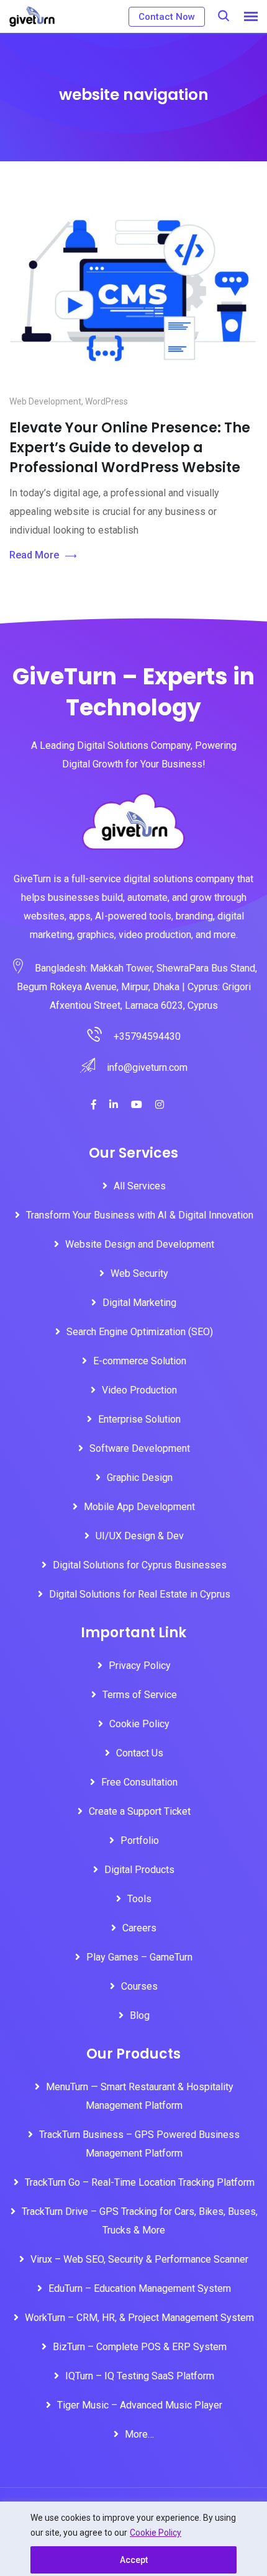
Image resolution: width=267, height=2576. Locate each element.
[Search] (224, 16)
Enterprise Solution (139, 1419)
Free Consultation (139, 1782)
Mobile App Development (139, 1507)
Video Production (139, 1390)
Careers (139, 1928)
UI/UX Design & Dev (140, 1536)
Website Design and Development (140, 1244)
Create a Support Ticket (140, 1811)
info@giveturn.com (147, 1067)
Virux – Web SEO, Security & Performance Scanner (139, 2259)
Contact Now (167, 17)
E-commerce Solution (140, 1361)
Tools (139, 1899)
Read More (34, 555)
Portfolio (140, 1840)
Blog (140, 2015)
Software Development (140, 1448)
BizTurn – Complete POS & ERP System (140, 2347)
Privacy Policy (140, 1666)
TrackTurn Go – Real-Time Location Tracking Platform (140, 2182)
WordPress (106, 401)
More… (139, 2434)
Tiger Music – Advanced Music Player (140, 2405)
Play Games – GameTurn (139, 1957)
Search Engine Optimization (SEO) (140, 1332)
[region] (133, 2539)
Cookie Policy (156, 2533)
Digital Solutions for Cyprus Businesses (140, 1565)
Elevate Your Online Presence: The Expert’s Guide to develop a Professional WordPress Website (130, 448)
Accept (134, 2560)
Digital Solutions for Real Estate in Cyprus (140, 1594)
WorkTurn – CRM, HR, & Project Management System (139, 2318)
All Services (140, 1186)
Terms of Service (140, 1695)
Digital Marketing (139, 1303)
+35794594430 (147, 1036)
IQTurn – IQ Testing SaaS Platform (140, 2376)
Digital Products (139, 1870)
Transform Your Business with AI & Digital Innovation (140, 1215)
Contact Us (140, 1753)
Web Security (139, 1273)
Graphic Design (140, 1478)
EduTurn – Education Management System (140, 2288)
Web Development (45, 401)
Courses (139, 1986)
